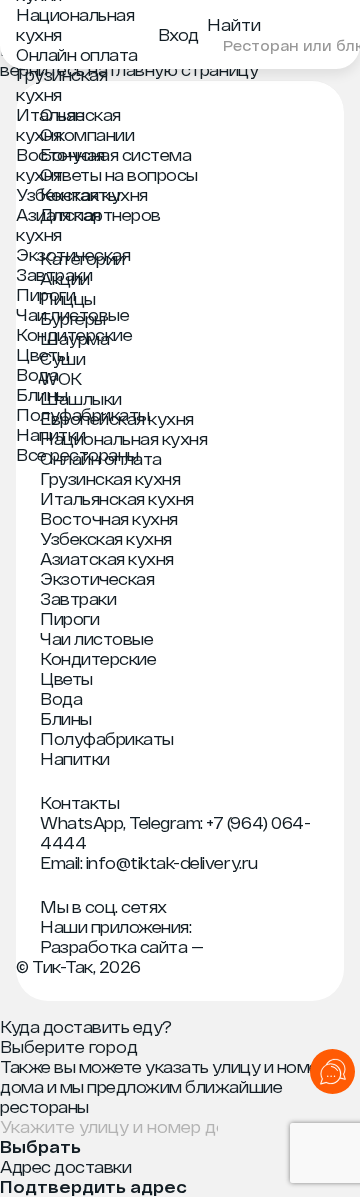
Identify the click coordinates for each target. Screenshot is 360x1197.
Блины (42, 394)
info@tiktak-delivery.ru (172, 862)
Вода (37, 374)
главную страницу (184, 69)
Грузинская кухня (61, 84)
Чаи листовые (72, 314)
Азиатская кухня (58, 224)
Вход (178, 34)
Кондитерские (74, 334)
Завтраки (54, 274)
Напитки (51, 434)
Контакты (79, 802)
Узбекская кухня (82, 194)
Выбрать (40, 1147)
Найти (234, 24)
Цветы (42, 354)
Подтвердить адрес (93, 1187)
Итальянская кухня (117, 498)
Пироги (45, 294)
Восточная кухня (60, 164)
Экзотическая (73, 254)
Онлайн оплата (77, 54)
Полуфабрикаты (83, 414)
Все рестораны (77, 454)
